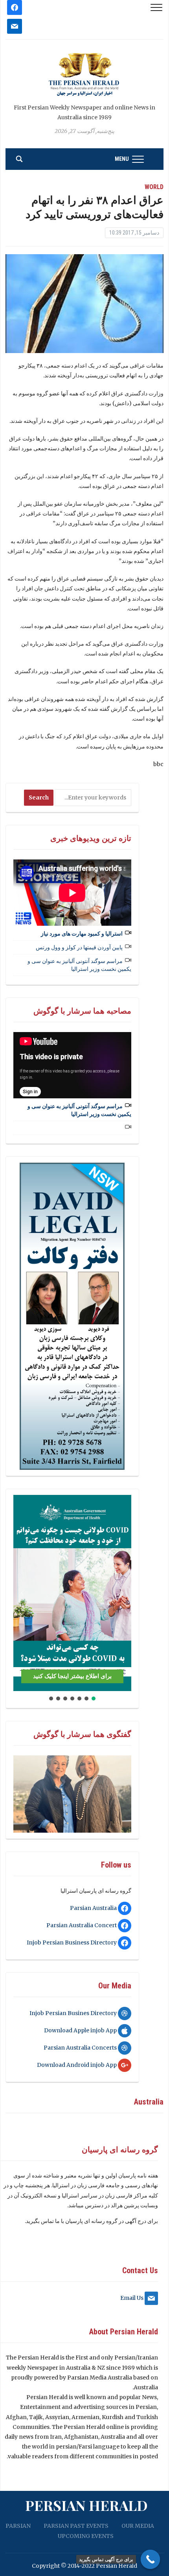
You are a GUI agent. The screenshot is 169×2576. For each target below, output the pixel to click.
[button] (22, 1593)
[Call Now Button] (151, 2560)
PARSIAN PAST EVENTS (76, 2526)
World (154, 187)
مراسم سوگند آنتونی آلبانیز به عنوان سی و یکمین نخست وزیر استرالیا (79, 965)
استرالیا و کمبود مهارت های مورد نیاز (82, 934)
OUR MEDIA (138, 2526)
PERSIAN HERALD (86, 2505)
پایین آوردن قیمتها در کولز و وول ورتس (79, 947)
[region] (72, 1316)
